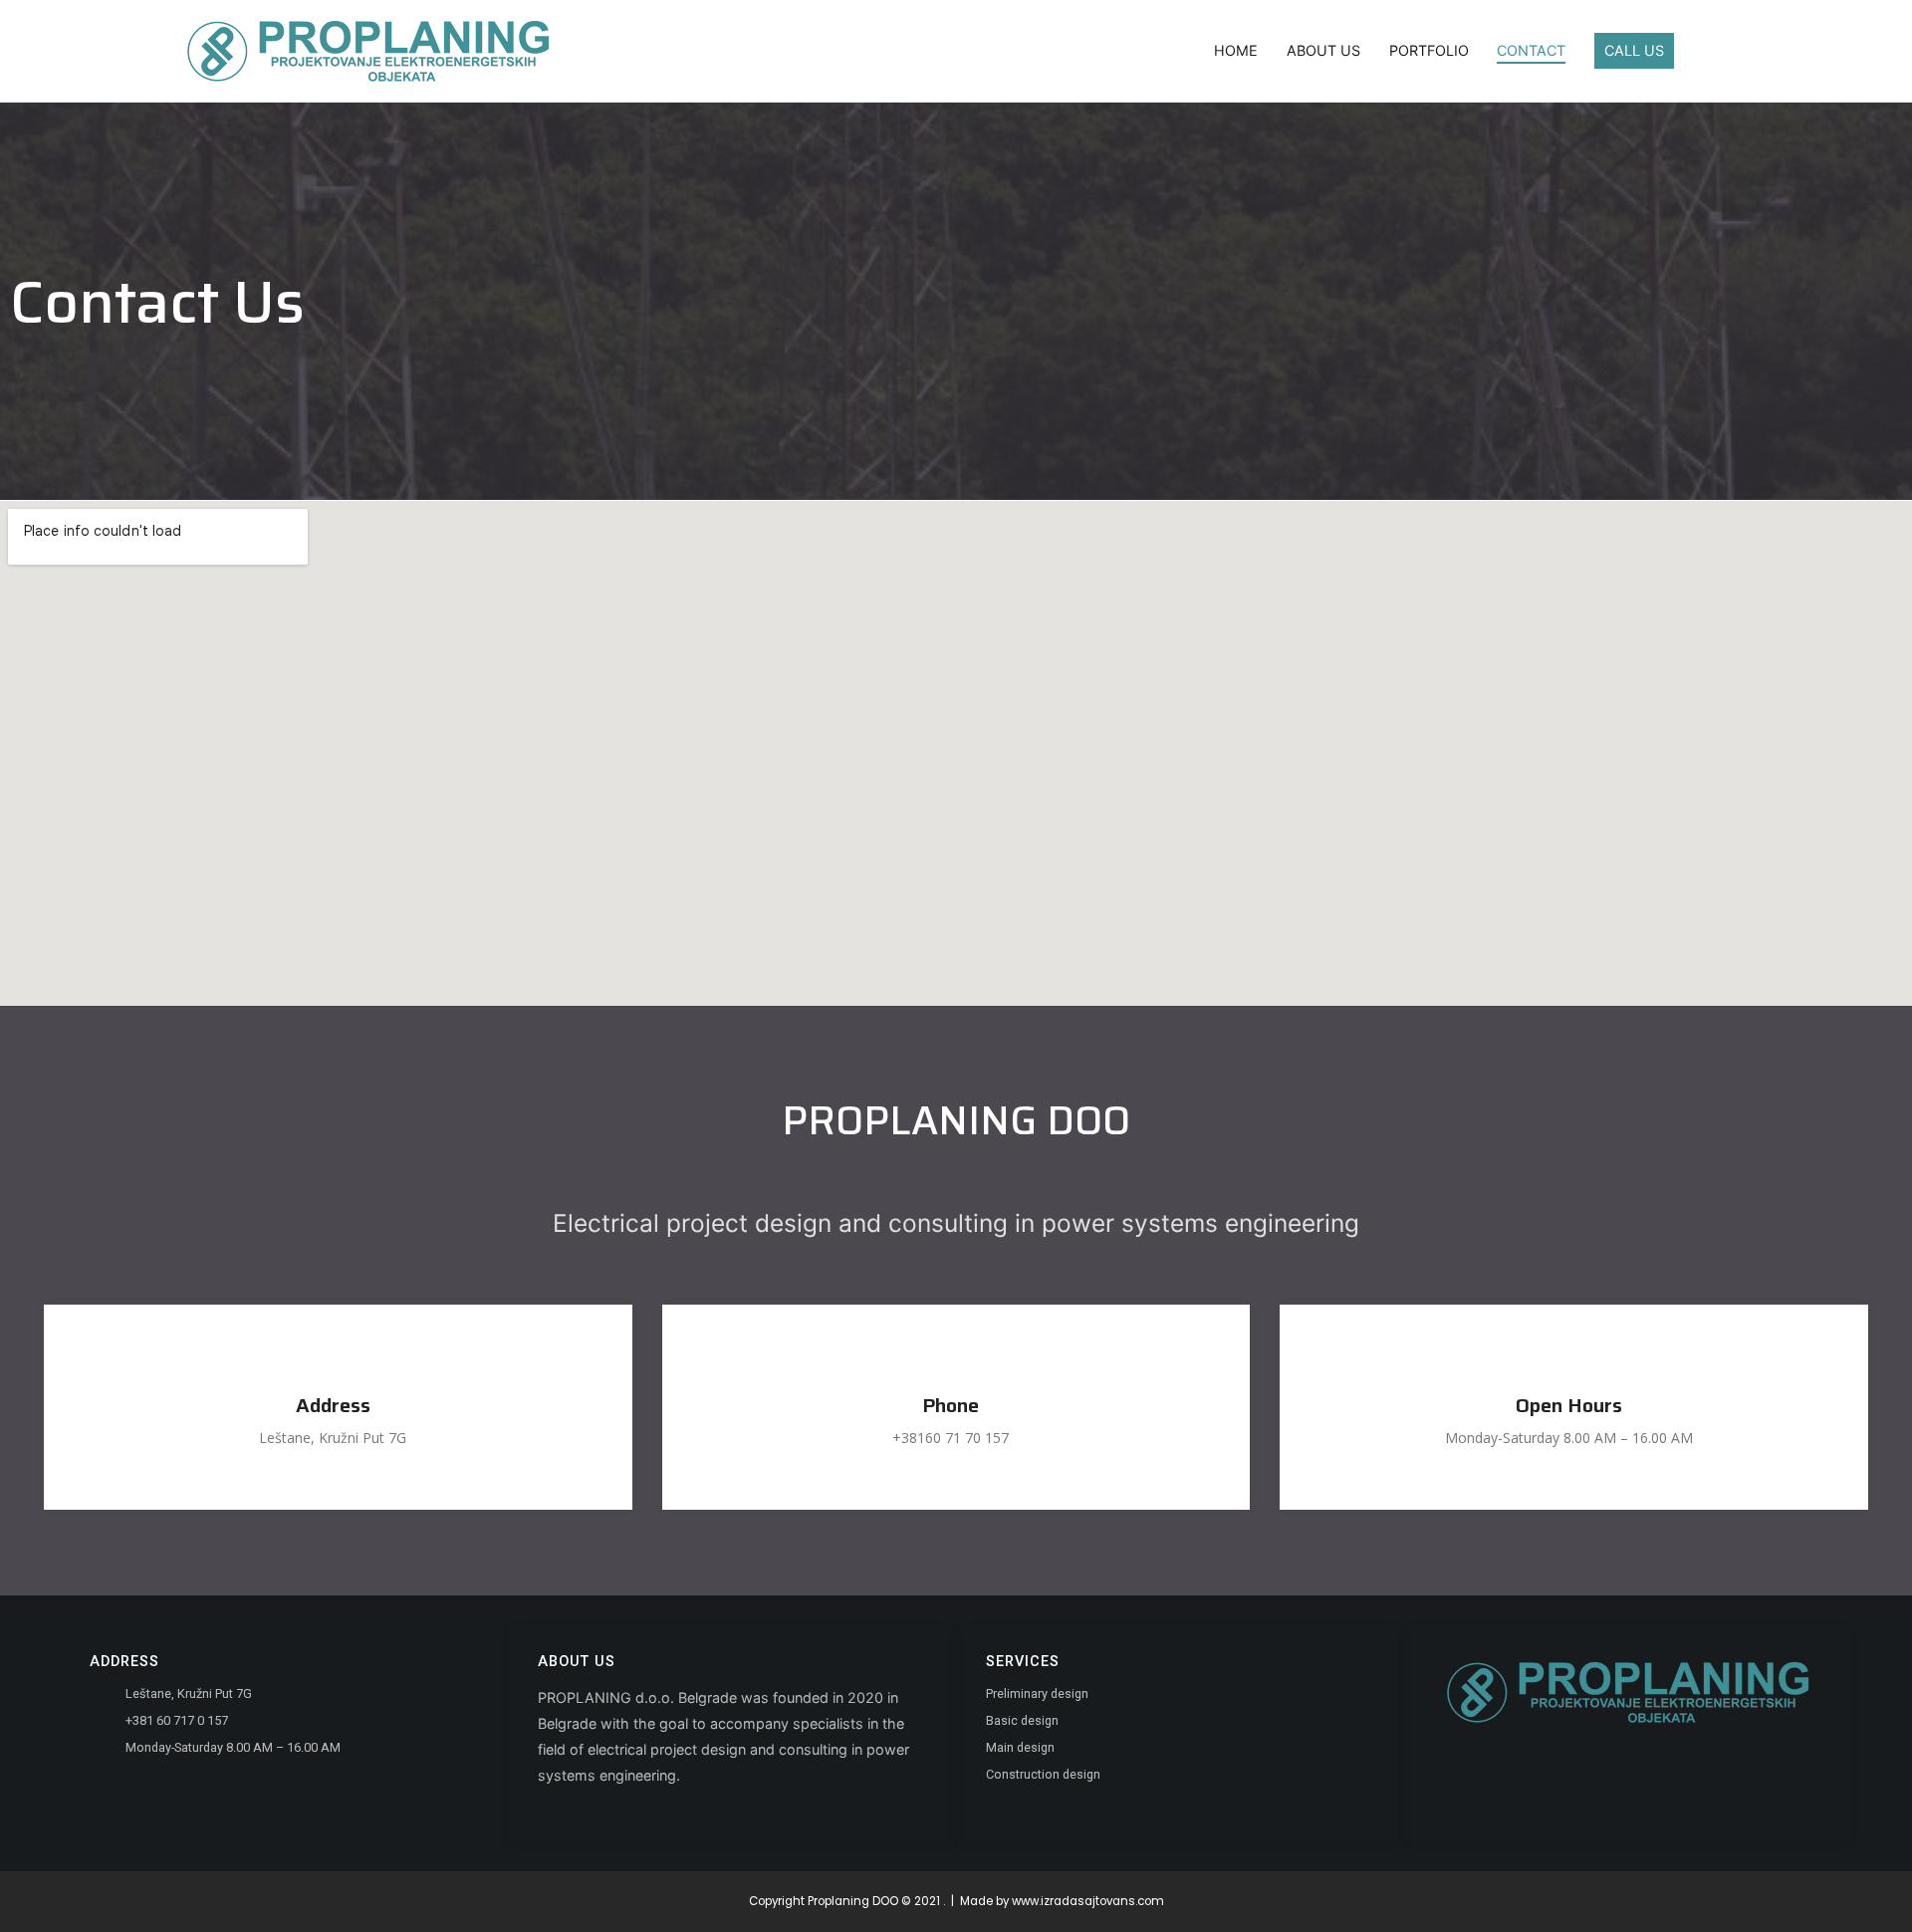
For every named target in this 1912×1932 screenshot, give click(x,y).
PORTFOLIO (1429, 50)
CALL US (1634, 50)
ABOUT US (1323, 50)
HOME (1236, 50)
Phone (951, 1405)
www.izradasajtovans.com (1088, 1901)
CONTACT (1531, 50)
